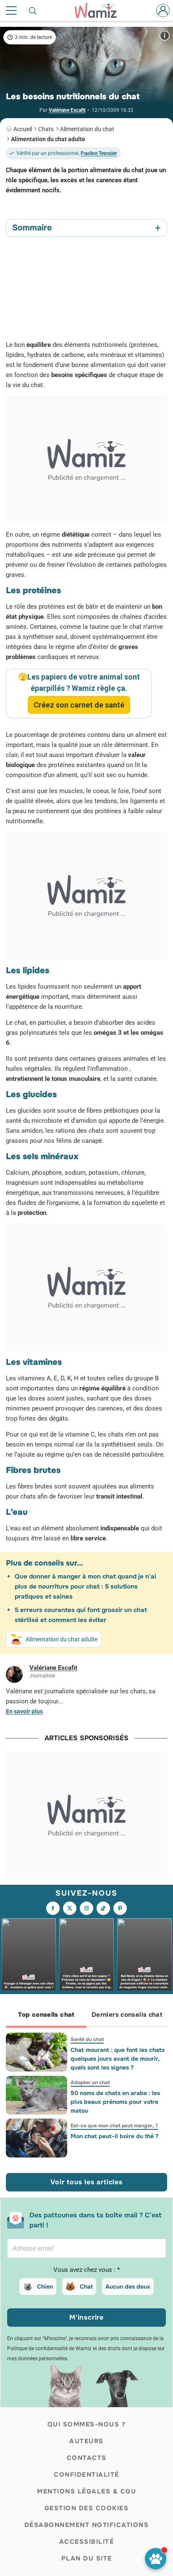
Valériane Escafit (67, 110)
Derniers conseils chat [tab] (127, 2015)
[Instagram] (86, 1908)
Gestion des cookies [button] (87, 2508)
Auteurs (86, 2441)
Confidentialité (86, 2475)
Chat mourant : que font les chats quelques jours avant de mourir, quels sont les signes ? (118, 2059)
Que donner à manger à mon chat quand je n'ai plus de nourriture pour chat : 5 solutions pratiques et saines (85, 1586)
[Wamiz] (100, 10)
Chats (46, 129)
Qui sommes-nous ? (87, 2424)
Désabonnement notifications (87, 2525)
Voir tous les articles (86, 2182)
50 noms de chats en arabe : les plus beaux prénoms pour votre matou (115, 2102)
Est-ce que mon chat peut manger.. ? (114, 2126)
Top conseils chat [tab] (46, 2015)
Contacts (87, 2458)
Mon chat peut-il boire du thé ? (114, 2136)
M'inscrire (86, 2317)
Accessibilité (87, 2542)
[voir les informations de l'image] (165, 35)
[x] (70, 1908)
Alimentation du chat (87, 129)
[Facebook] (53, 1908)
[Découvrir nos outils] (156, 2559)
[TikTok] (103, 1908)
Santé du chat (87, 2039)
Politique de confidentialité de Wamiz (49, 2349)
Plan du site (87, 2558)
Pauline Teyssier (99, 153)
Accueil (23, 129)
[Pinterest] (120, 1908)
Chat (86, 2287)
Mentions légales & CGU (86, 2491)
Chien (45, 2287)
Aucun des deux (128, 2287)
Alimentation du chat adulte (48, 139)
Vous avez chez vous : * (86, 2270)
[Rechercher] (33, 10)
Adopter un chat (90, 2083)
